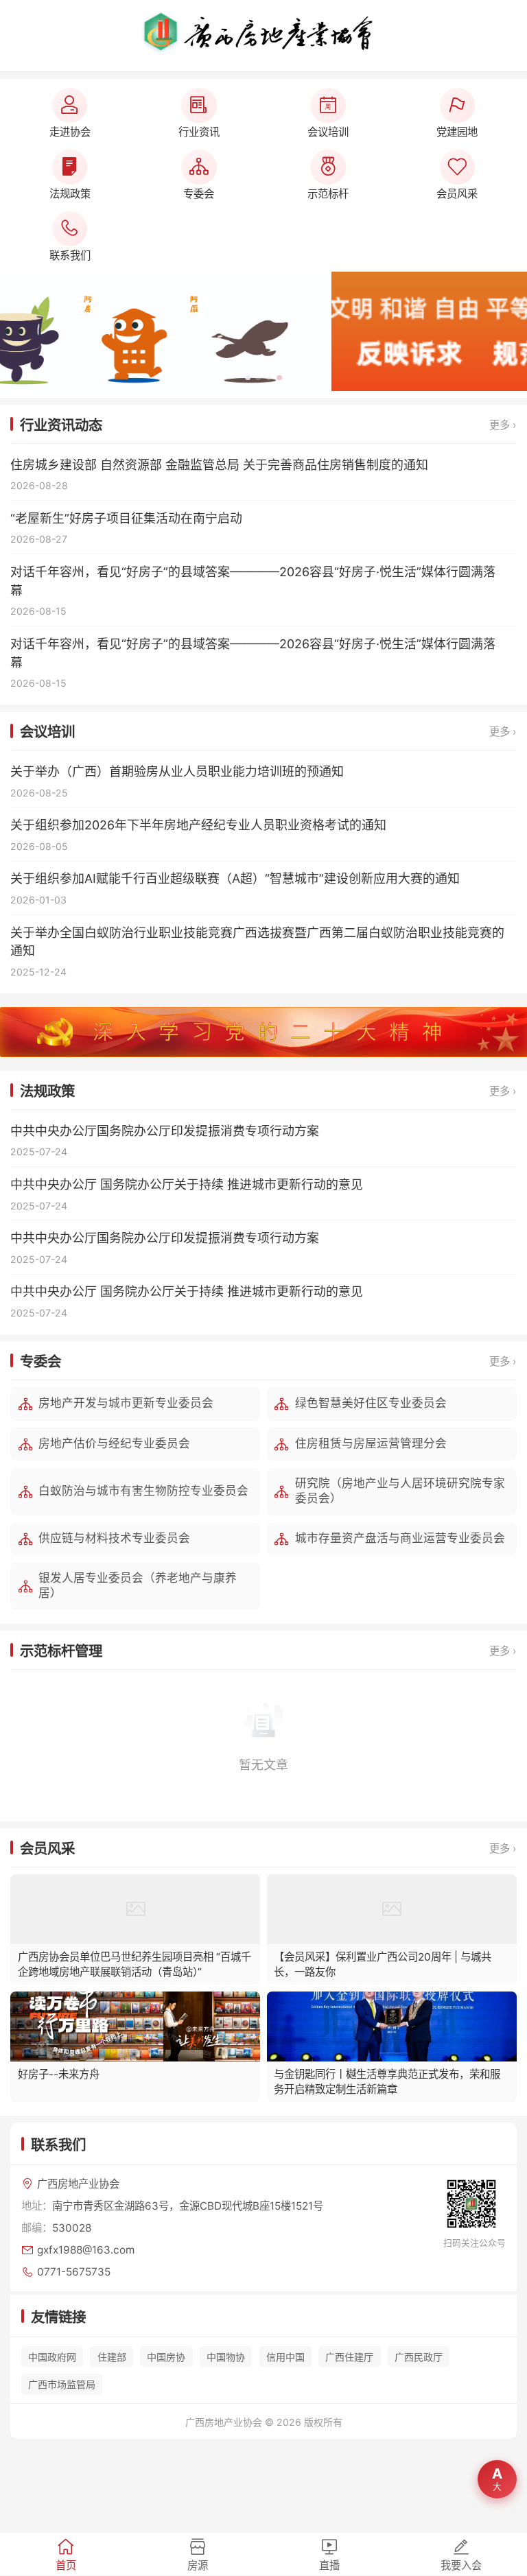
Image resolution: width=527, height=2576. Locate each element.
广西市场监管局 (62, 2384)
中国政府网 (52, 2357)
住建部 (112, 2357)
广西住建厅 (349, 2357)
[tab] (66, 2554)
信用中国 (285, 2357)
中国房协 (166, 2357)
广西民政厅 (419, 2357)
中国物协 (226, 2357)
